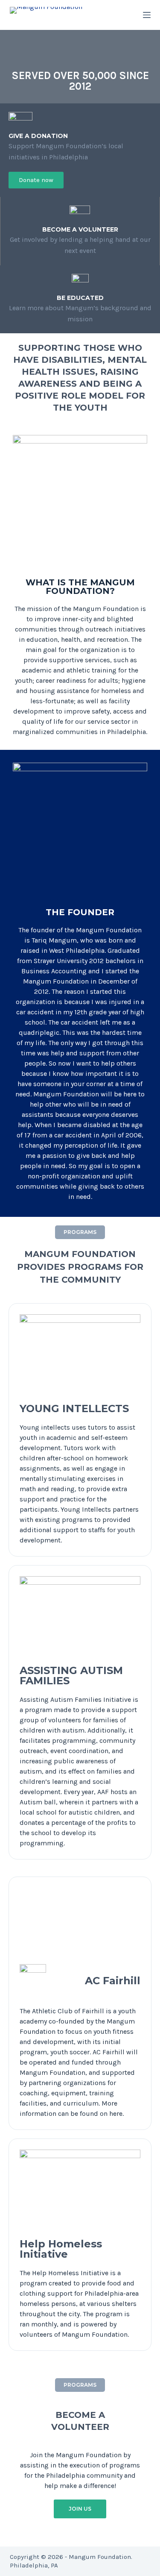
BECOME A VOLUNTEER (80, 229)
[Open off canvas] (147, 15)
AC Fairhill (113, 1981)
